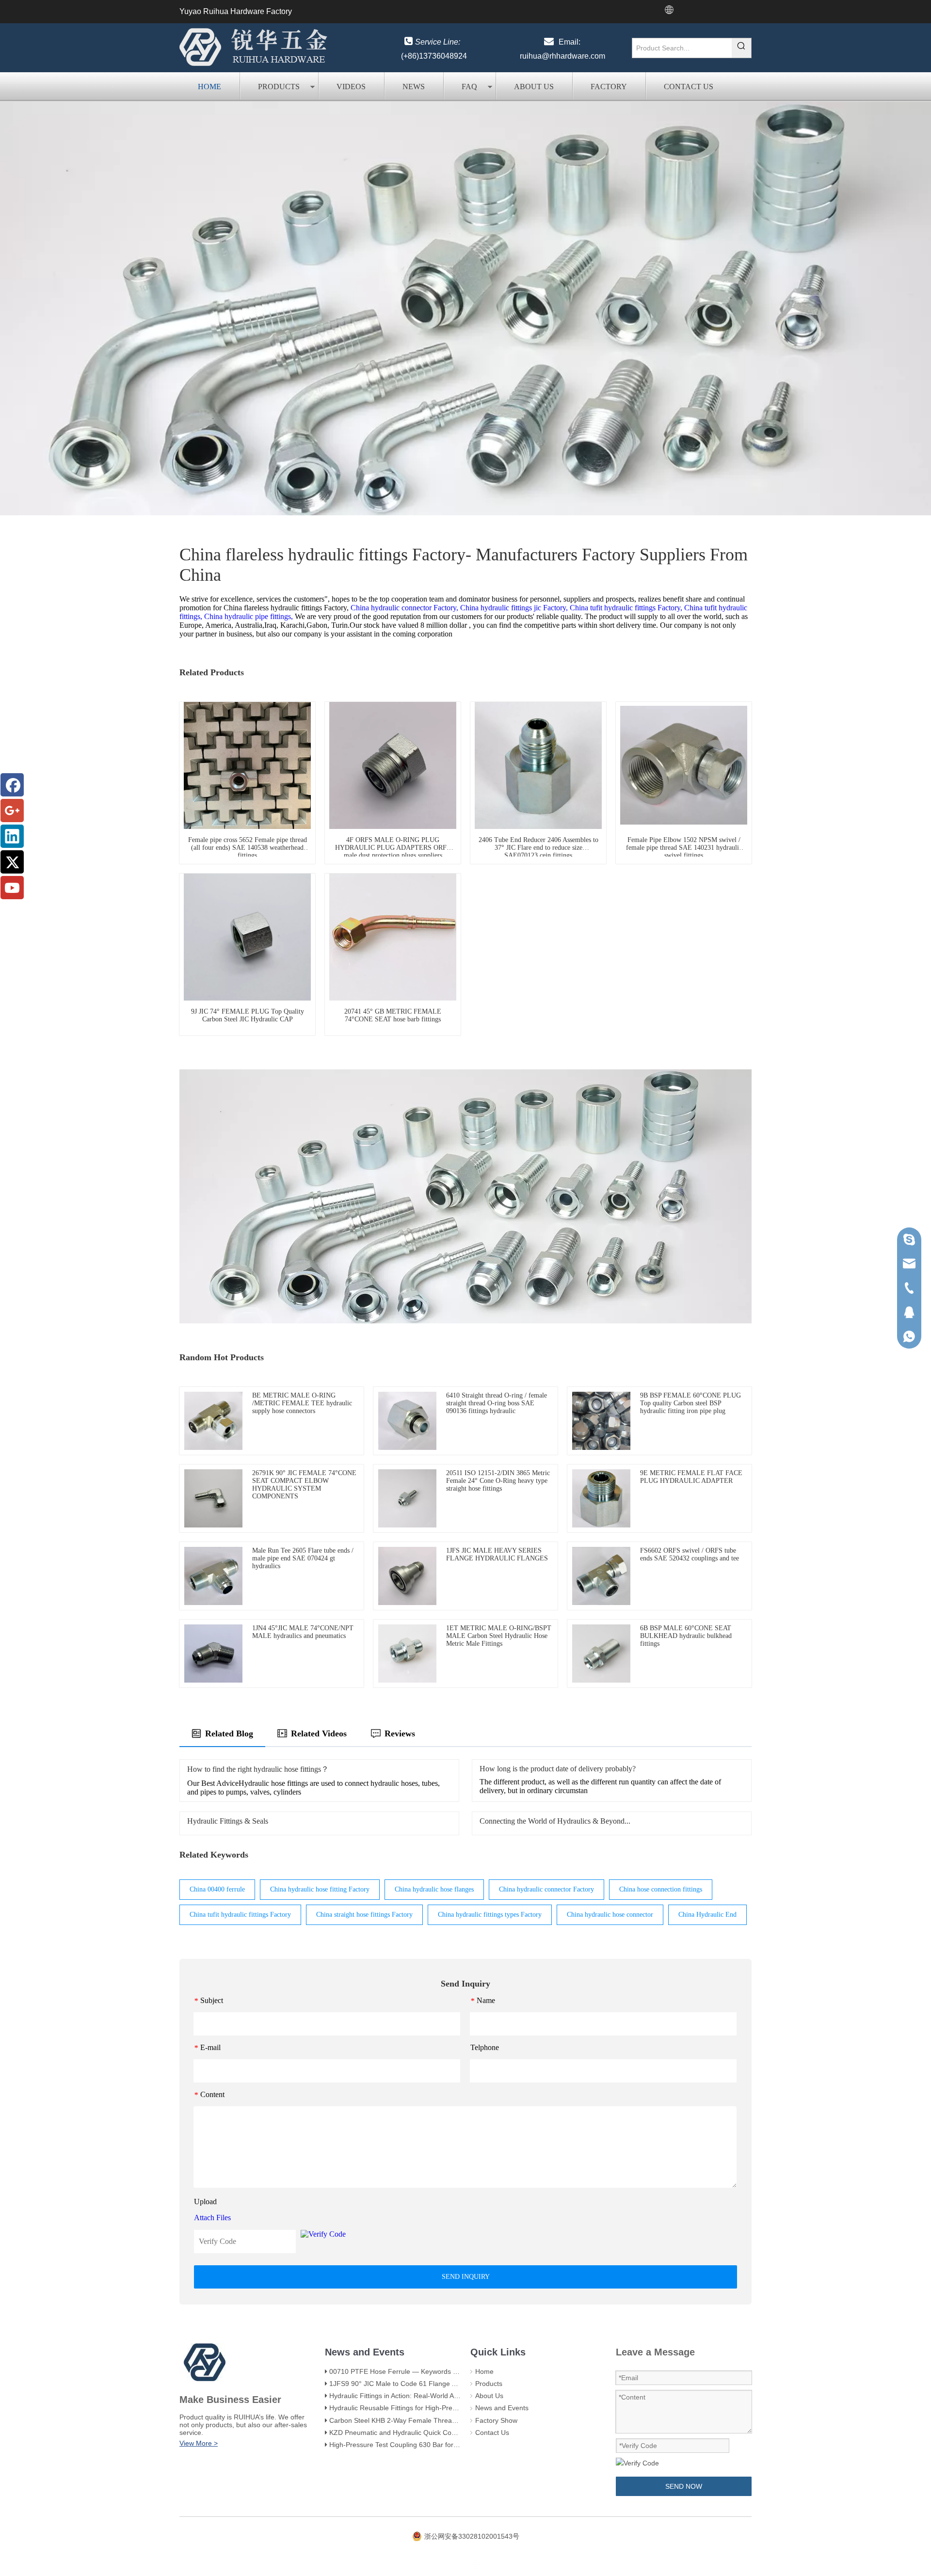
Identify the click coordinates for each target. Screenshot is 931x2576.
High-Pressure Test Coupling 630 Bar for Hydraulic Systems (421, 2445)
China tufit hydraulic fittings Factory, (626, 608)
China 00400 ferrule (217, 1889)
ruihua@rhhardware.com (562, 56)
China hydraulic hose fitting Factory (320, 1889)
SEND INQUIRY (466, 2277)
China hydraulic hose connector (610, 1915)
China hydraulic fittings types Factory (490, 1915)
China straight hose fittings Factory (364, 1915)
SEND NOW (684, 2486)
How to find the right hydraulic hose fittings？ (258, 1769)
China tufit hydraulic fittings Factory (240, 1915)
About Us (534, 87)
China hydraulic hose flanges (434, 1889)
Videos (351, 87)
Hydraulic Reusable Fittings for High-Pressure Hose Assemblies (426, 2408)
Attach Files (212, 2218)
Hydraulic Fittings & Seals (228, 1821)
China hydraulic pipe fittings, (249, 616)
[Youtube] (12, 888)
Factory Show (496, 2420)
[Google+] (12, 811)
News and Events (502, 2408)
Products (279, 87)
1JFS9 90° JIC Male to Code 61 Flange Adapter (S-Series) (419, 2384)
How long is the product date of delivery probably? (558, 1769)
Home (209, 87)
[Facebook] (12, 785)
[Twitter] (12, 862)
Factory (609, 87)
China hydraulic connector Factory (546, 1889)
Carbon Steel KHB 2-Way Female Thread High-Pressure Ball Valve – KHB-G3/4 (451, 2420)
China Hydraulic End (707, 1915)
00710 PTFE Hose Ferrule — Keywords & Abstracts (408, 2371)
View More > (199, 2443)
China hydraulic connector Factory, (404, 608)
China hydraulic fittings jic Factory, (514, 608)
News (414, 87)
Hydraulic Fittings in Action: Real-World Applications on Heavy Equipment (441, 2396)
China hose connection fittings (661, 1889)
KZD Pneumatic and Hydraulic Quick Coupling (400, 2433)
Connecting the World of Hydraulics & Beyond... (555, 1821)
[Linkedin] (12, 836)
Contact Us (689, 87)
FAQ (469, 87)
